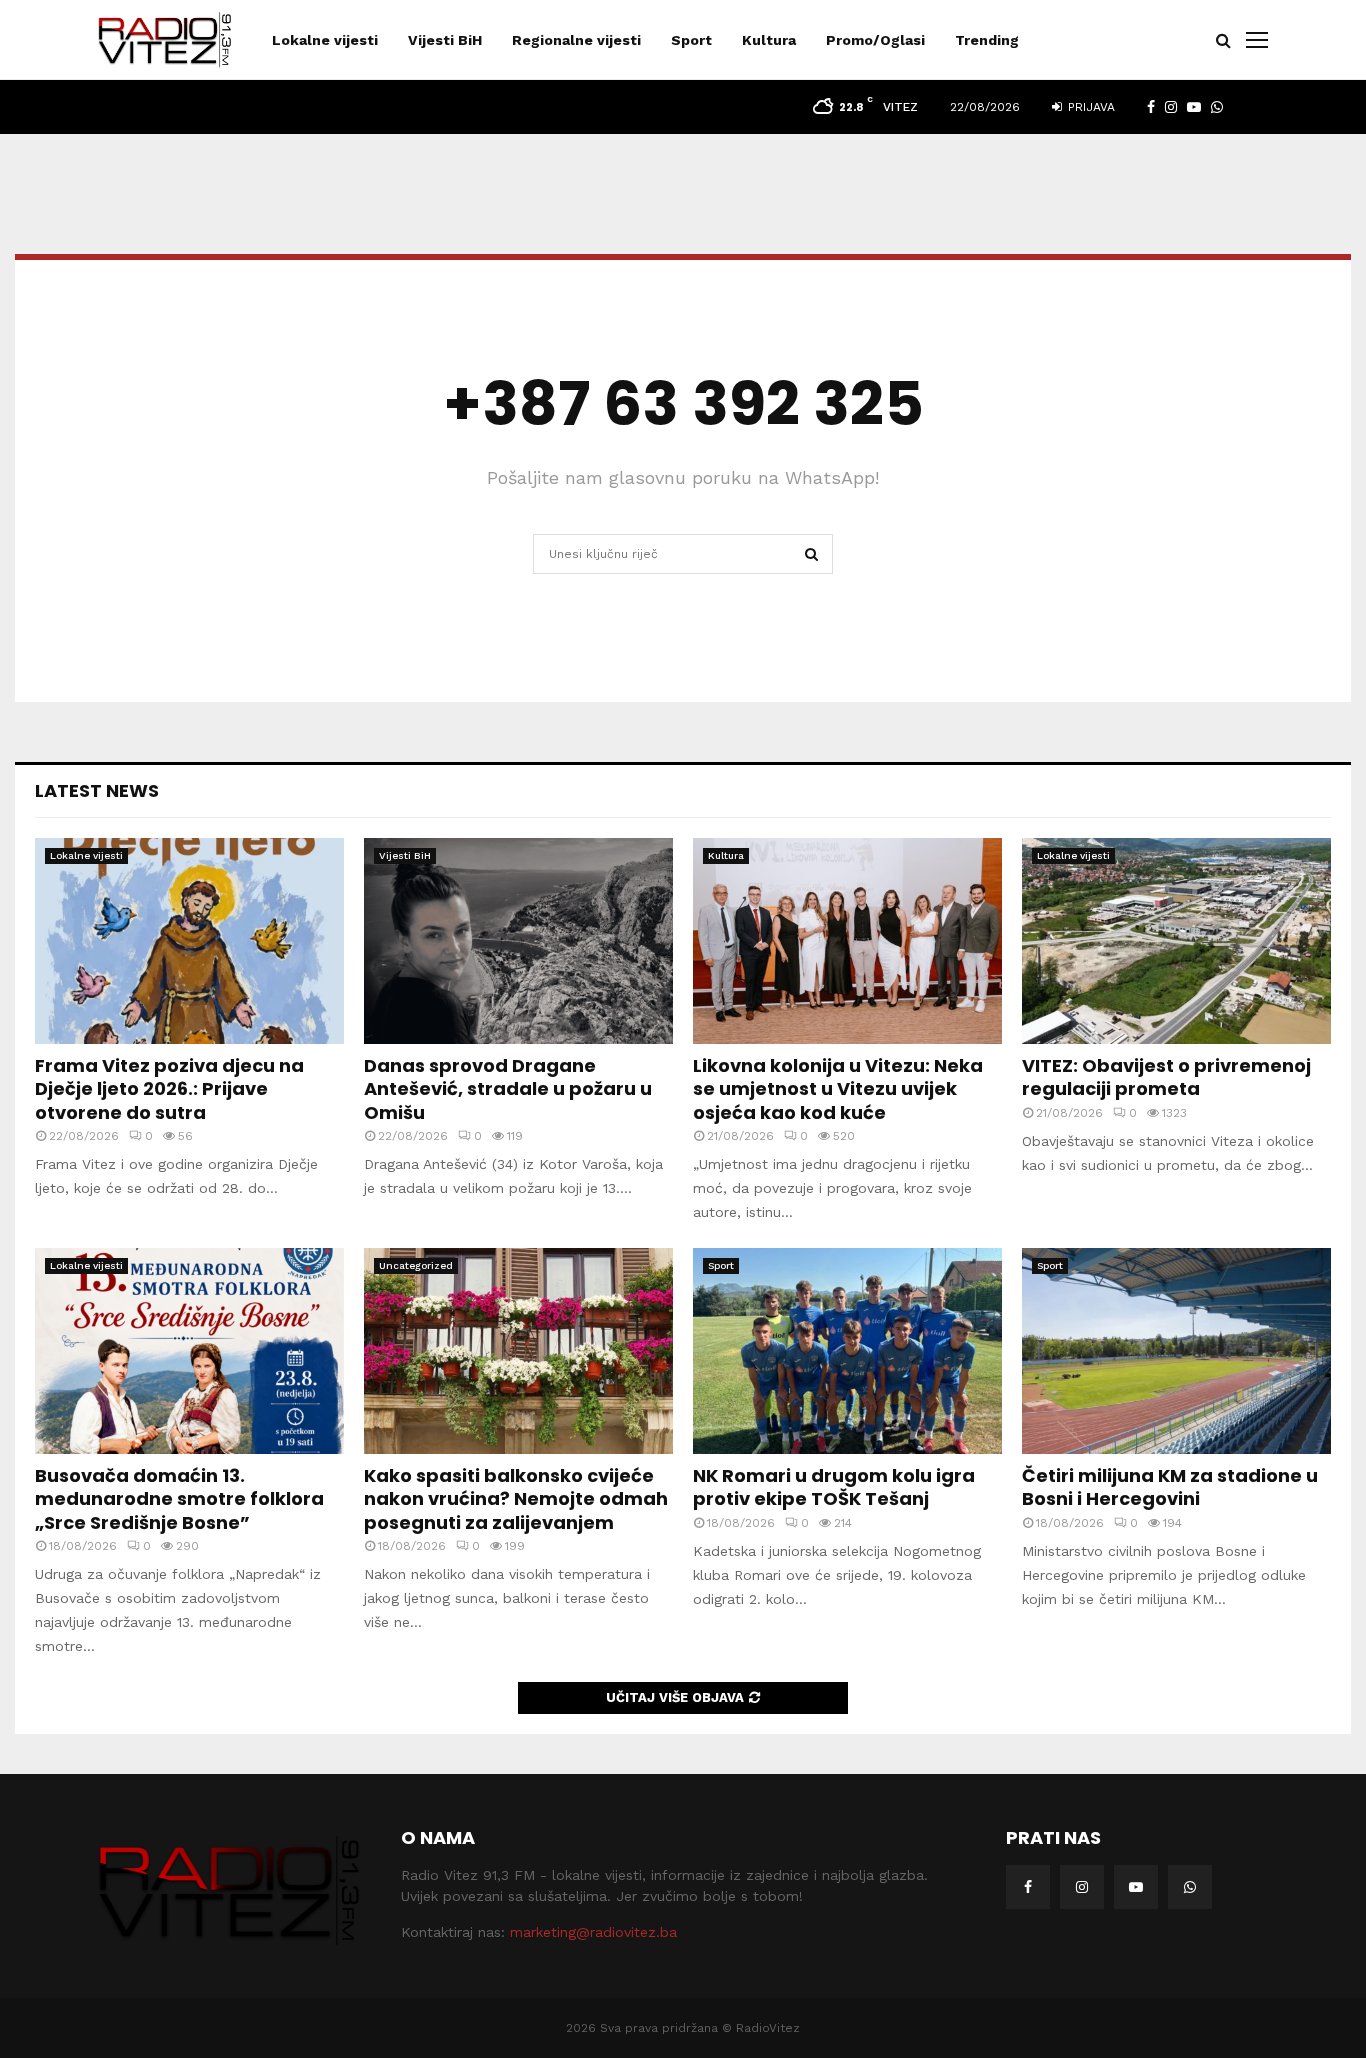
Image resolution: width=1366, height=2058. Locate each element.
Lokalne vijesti (325, 40)
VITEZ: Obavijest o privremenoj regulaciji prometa (1166, 1077)
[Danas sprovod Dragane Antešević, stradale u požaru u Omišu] (518, 941)
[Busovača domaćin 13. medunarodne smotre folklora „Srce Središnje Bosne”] (189, 1351)
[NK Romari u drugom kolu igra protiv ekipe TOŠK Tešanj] (847, 1351)
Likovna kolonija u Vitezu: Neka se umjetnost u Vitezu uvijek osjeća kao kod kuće (838, 1089)
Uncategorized (416, 1265)
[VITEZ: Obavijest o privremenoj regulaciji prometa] (1176, 941)
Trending (987, 40)
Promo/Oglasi (875, 40)
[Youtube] (1136, 1887)
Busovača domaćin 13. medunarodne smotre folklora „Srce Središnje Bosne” (179, 1499)
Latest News (97, 790)
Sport (691, 40)
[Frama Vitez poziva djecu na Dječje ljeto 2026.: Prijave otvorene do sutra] (189, 941)
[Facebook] (1028, 1887)
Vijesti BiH (445, 40)
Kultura (769, 40)
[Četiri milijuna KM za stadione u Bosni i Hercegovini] (1176, 1351)
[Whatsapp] (1190, 1887)
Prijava (1089, 107)
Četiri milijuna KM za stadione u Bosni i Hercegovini (1170, 1487)
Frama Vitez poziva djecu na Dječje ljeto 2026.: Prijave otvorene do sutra (169, 1089)
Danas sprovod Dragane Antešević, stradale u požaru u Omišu (508, 1089)
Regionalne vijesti (576, 40)
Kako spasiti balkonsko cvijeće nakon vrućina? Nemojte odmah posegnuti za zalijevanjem (516, 1499)
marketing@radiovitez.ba (593, 1932)
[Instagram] (1082, 1887)
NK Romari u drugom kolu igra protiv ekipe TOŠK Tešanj (834, 1487)
